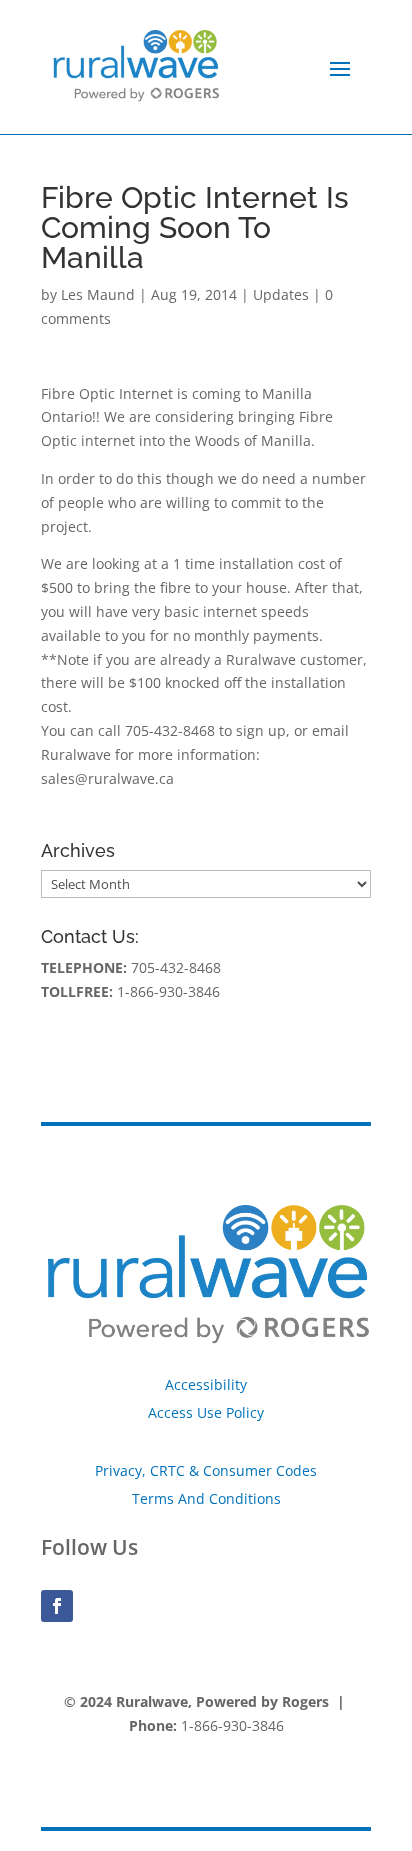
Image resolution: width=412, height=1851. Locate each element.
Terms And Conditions (206, 1498)
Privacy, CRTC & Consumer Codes (206, 1470)
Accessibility (206, 1384)
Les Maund (98, 294)
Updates (281, 294)
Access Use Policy (206, 1412)
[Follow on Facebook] (57, 1606)
